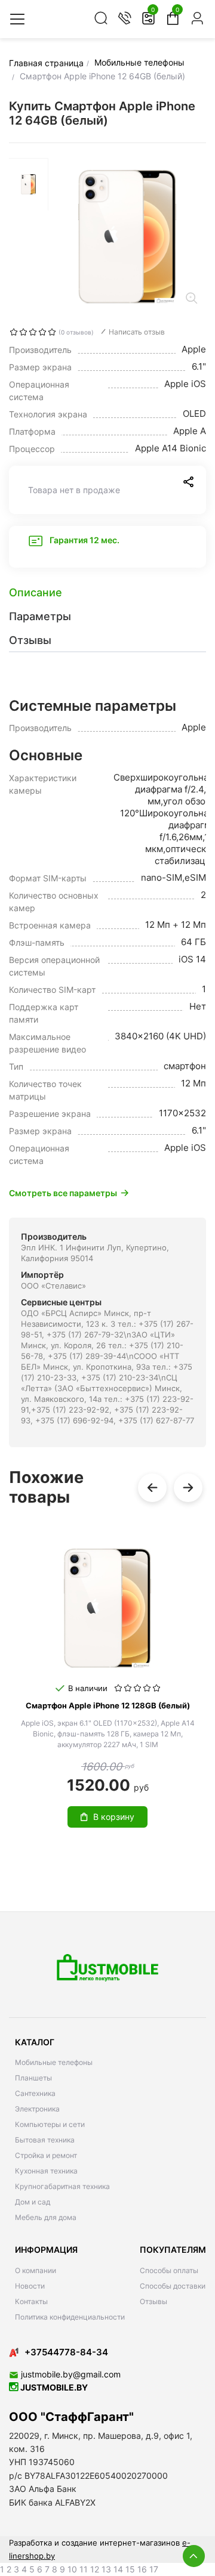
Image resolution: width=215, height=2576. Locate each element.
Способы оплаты (169, 2270)
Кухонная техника (46, 2171)
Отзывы (153, 2301)
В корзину (114, 1817)
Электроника (37, 2109)
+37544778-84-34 (66, 2352)
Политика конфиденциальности (70, 2317)
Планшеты (33, 2078)
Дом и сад (33, 2202)
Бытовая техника (45, 2140)
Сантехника (35, 2093)
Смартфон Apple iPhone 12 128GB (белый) (108, 1705)
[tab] (107, 593)
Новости (30, 2286)
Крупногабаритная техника (62, 2186)
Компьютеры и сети (50, 2124)
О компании (36, 2270)
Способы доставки (173, 2286)
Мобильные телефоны (54, 2062)
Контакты (31, 2301)
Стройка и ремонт (46, 2155)
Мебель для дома (46, 2217)
